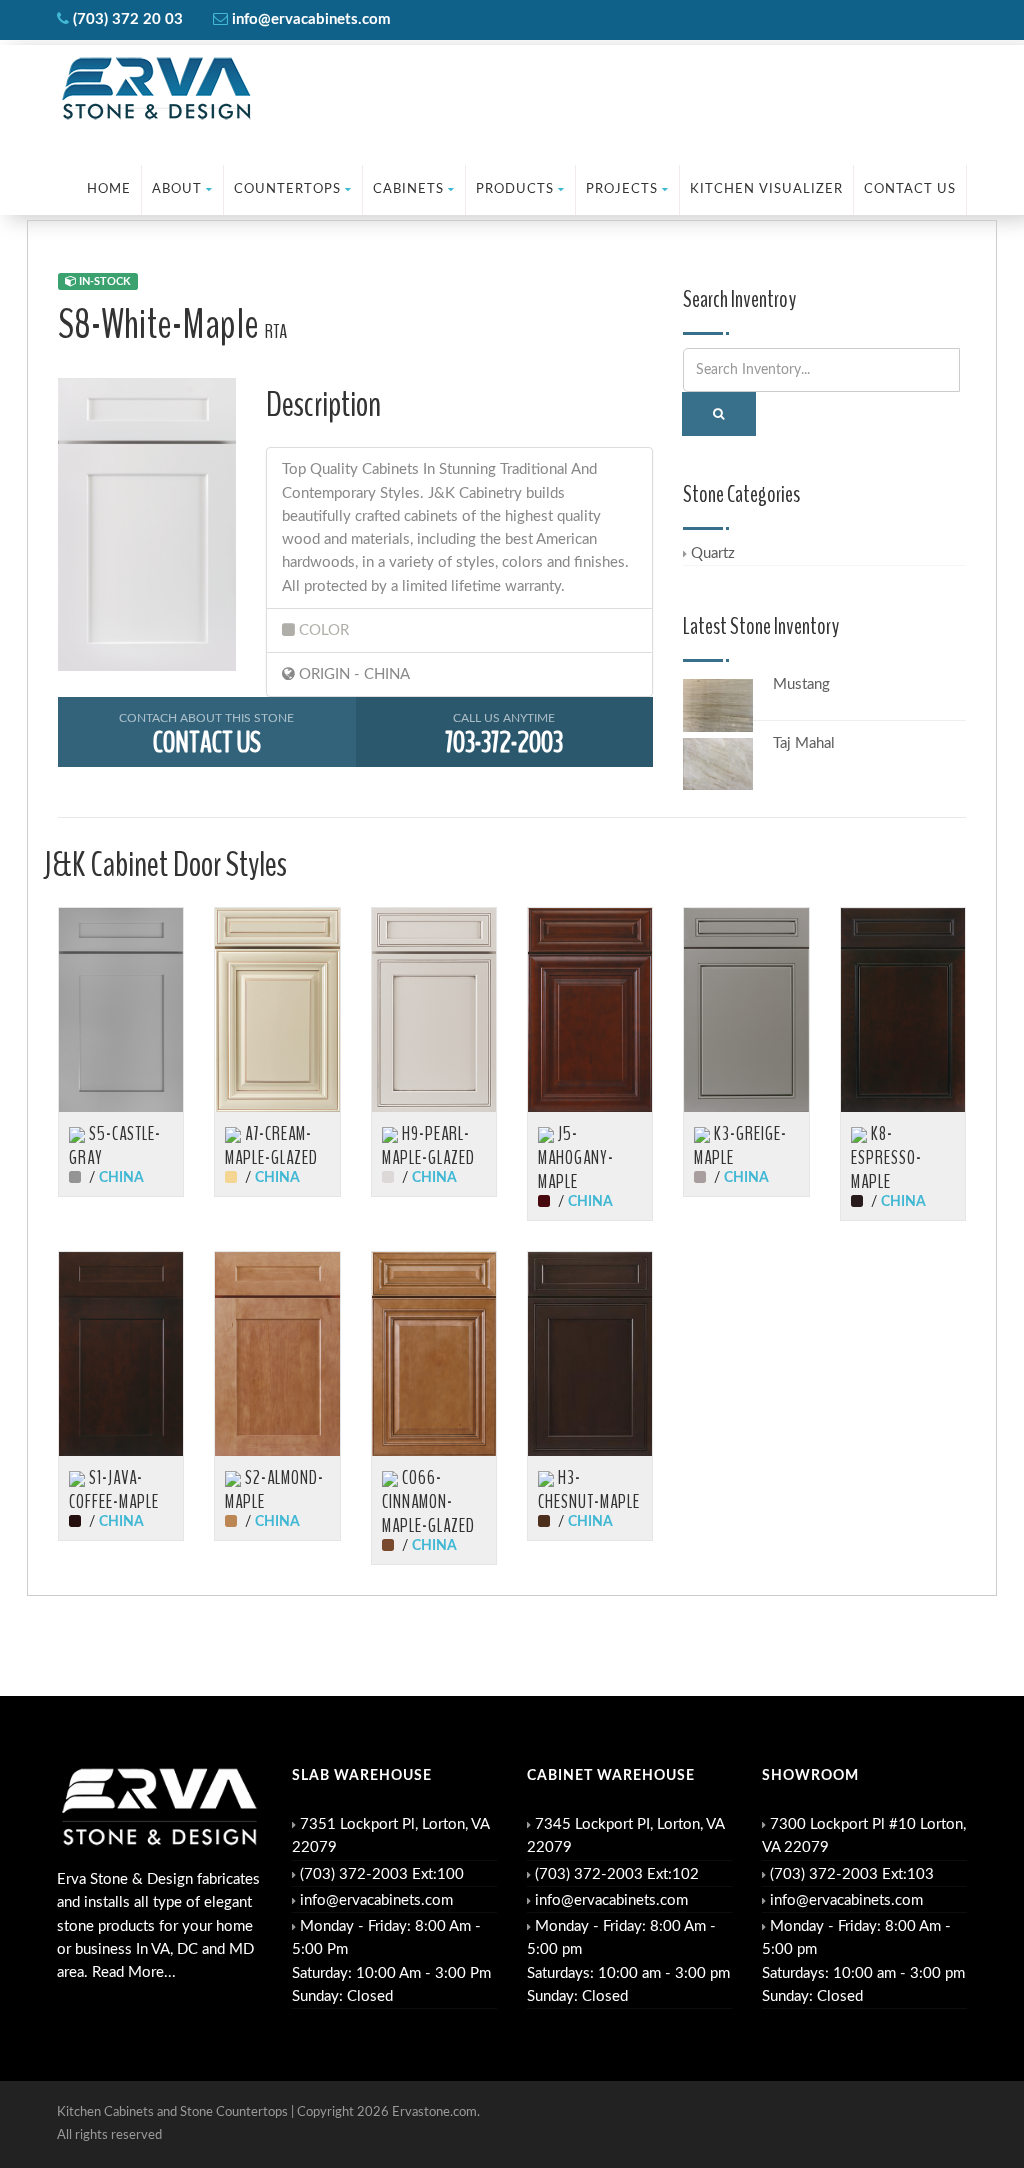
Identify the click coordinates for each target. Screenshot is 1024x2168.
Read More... (134, 1972)
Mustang (801, 684)
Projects (622, 189)
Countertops (287, 189)
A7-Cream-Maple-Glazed (271, 1146)
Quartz (713, 553)
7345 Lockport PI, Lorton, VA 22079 (625, 1836)
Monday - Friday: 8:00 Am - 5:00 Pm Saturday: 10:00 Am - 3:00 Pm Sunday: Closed (391, 1961)
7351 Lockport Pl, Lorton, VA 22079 (390, 1836)
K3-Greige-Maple (740, 1146)
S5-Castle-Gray (115, 1146)
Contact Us (910, 189)
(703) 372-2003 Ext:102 (617, 1874)
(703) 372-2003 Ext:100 (382, 1874)
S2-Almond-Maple (274, 1490)
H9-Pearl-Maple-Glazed (428, 1146)
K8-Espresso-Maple (886, 1158)
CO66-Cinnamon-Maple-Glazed (428, 1502)
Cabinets (408, 189)
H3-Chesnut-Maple (589, 1490)
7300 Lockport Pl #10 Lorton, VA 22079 (864, 1836)
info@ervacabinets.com (376, 1900)
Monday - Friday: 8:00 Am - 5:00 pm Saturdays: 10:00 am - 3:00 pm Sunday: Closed (628, 1961)
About (177, 189)
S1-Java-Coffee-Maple (114, 1490)
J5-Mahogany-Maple (576, 1158)
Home (109, 189)
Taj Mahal (804, 743)
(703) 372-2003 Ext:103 (852, 1874)
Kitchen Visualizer (766, 189)
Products (515, 189)
